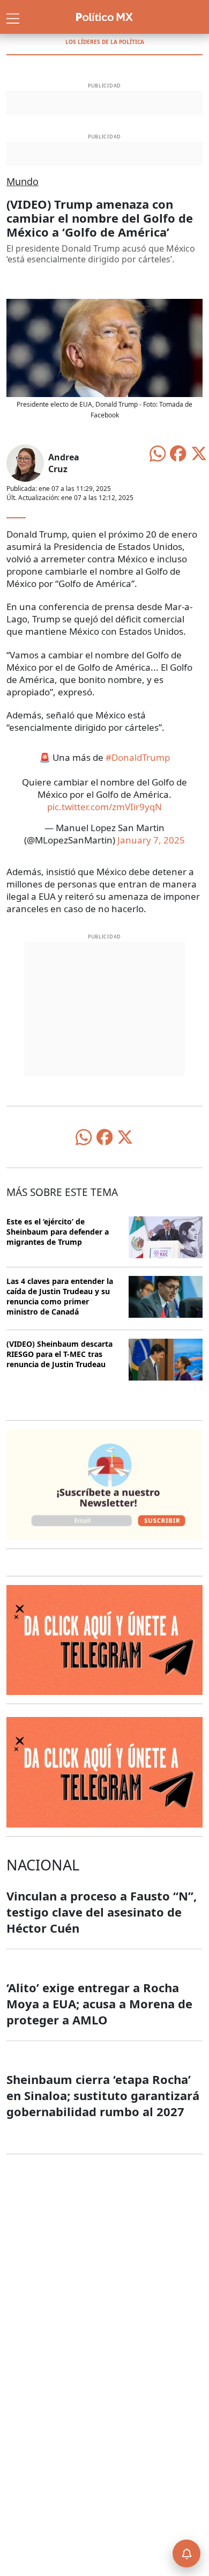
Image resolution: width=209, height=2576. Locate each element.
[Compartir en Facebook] (178, 452)
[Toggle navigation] (13, 17)
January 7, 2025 (151, 840)
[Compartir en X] (199, 452)
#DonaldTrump (138, 757)
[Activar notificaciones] (186, 2553)
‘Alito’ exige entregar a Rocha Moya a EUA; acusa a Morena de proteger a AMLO (99, 2003)
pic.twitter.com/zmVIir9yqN (104, 807)
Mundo (23, 181)
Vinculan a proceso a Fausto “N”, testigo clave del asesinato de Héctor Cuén (102, 1912)
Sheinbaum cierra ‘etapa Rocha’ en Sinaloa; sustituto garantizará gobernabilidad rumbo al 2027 (103, 2095)
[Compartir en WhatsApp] (158, 452)
